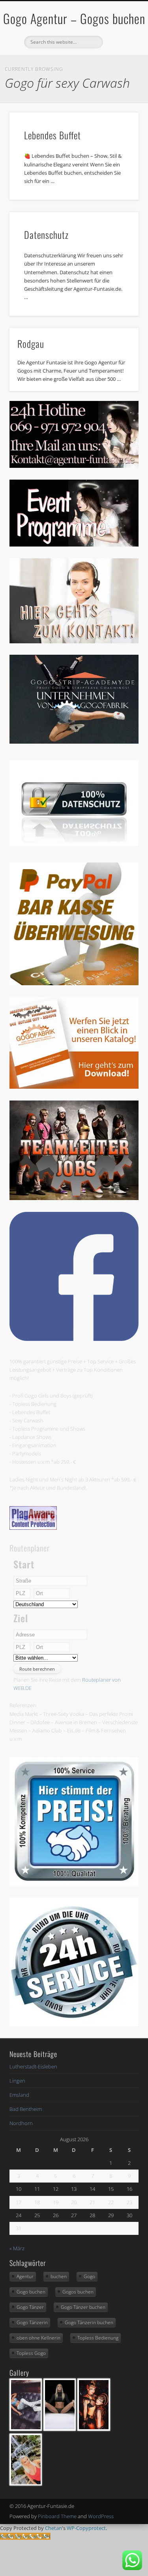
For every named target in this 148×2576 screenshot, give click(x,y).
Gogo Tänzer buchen (83, 2307)
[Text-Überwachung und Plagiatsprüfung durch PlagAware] (33, 1528)
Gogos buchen (78, 2292)
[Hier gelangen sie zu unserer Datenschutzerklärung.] (74, 844)
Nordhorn (21, 2123)
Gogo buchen (31, 2292)
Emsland (19, 2095)
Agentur (25, 2276)
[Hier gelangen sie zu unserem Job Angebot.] (74, 1198)
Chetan (53, 2528)
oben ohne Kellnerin (38, 2338)
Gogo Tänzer (30, 2307)
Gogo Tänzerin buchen (89, 2322)
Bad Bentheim (26, 2109)
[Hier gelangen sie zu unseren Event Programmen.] (74, 545)
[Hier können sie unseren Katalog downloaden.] (74, 1087)
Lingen (17, 2081)
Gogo (89, 2276)
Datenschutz (46, 235)
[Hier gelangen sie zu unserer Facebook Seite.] (74, 1339)
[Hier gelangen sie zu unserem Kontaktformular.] (74, 641)
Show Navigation (120, 70)
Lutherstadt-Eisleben (33, 2066)
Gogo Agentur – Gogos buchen (74, 18)
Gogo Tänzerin (32, 2322)
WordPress (101, 2516)
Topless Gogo (31, 2353)
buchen (59, 2276)
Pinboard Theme (57, 2516)
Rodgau (31, 343)
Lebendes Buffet (52, 135)
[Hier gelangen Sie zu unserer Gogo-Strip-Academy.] (74, 742)
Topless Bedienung (98, 2338)
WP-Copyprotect (86, 2528)
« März (17, 2248)
